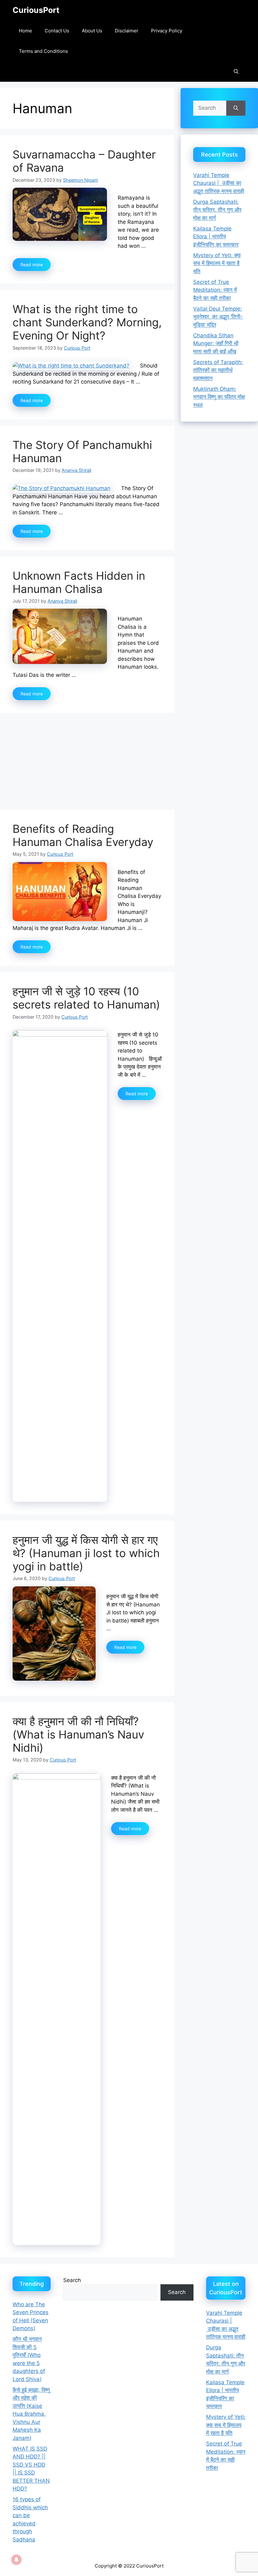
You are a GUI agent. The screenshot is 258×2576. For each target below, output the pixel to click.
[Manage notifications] (16, 2560)
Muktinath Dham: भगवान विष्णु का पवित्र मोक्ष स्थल (219, 397)
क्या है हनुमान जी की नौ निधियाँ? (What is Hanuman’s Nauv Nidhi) (78, 1734)
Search (72, 2280)
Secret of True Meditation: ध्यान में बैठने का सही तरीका (215, 290)
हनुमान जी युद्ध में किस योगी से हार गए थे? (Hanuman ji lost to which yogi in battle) (86, 1553)
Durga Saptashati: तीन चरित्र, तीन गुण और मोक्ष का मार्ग (217, 210)
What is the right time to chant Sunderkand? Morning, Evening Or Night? (87, 322)
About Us (92, 31)
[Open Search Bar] (236, 72)
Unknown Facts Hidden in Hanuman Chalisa (79, 582)
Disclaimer (127, 31)
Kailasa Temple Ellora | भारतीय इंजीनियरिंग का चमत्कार (216, 237)
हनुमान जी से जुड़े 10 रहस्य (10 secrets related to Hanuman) (86, 998)
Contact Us (57, 31)
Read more (32, 265)
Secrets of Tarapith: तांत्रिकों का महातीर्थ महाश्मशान (218, 370)
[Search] (236, 108)
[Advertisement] (87, 763)
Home (25, 31)
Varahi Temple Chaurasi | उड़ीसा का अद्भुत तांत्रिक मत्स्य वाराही (219, 183)
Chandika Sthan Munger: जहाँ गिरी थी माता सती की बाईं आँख (216, 343)
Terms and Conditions (43, 51)
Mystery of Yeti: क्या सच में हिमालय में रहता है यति (217, 263)
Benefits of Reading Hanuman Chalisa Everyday (83, 835)
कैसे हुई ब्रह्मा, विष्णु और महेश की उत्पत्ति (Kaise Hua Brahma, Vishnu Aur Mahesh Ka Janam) (31, 2414)
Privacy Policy (167, 31)
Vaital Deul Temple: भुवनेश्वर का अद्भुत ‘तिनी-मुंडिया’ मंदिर (218, 317)
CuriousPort (36, 10)
